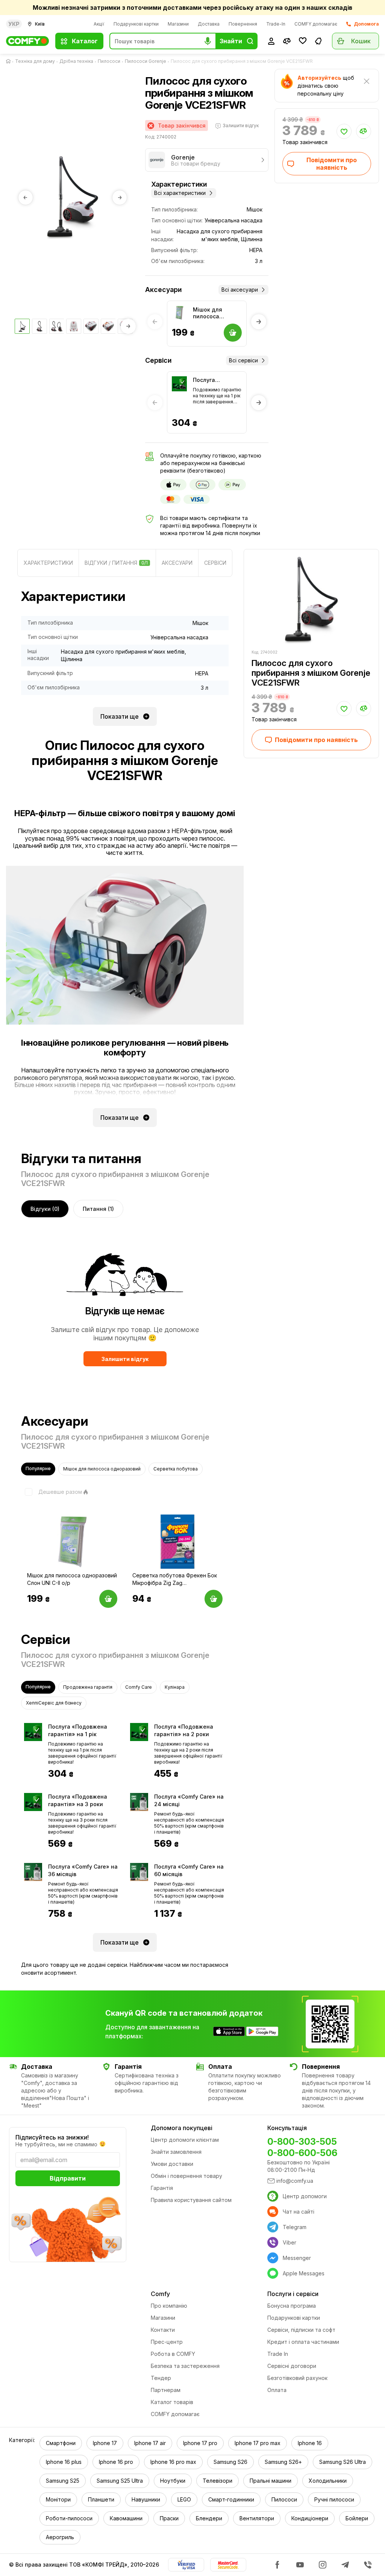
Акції (99, 24)
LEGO (184, 2499)
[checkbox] (52, 1492)
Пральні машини (271, 2481)
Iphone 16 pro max (173, 2462)
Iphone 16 (310, 2443)
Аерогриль (60, 2537)
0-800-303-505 (302, 2142)
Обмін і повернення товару (186, 2176)
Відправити (68, 2178)
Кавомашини (126, 2518)
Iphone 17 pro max (258, 2443)
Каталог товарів (172, 2402)
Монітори (58, 2499)
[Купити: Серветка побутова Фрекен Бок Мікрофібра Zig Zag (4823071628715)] (214, 1599)
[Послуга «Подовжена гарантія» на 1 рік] (179, 384)
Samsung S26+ (283, 2462)
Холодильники (328, 2481)
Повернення (243, 24)
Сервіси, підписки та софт (301, 2330)
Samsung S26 (230, 2462)
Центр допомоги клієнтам (185, 2140)
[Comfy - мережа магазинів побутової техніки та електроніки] (28, 41)
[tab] (48, 563)
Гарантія (162, 2188)
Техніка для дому (35, 61)
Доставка (209, 24)
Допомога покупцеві (182, 2128)
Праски (169, 2518)
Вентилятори (257, 2518)
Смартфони (61, 2443)
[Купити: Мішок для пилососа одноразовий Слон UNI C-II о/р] (108, 1599)
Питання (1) (98, 1209)
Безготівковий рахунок (297, 2378)
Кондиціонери (310, 2518)
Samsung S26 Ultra (343, 2462)
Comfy (160, 2294)
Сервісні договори (292, 2366)
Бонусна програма (292, 2306)
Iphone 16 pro (116, 2462)
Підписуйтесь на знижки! (52, 2137)
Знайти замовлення (176, 2152)
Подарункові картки (136, 24)
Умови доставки (172, 2164)
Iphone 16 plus (64, 2462)
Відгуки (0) (45, 1209)
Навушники (146, 2499)
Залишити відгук (125, 1359)
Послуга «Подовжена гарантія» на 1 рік (217, 380)
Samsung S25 (63, 2481)
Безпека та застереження (185, 2366)
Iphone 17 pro (200, 2443)
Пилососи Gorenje (146, 61)
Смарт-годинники (231, 2499)
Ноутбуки (173, 2481)
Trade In (278, 2354)
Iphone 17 (105, 2443)
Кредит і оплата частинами (303, 2342)
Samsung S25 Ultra (120, 2481)
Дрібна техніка (76, 61)
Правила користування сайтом (191, 2200)
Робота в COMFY (173, 2354)
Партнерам (166, 2390)
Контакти (163, 2330)
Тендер (161, 2378)
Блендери (209, 2518)
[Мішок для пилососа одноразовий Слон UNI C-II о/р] (179, 313)
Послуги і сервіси (293, 2294)
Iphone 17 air (150, 2443)
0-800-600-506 (302, 2153)
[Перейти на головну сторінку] (10, 61)
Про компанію (169, 2306)
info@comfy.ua (295, 2181)
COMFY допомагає (316, 24)
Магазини (178, 24)
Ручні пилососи (334, 2499)
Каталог (85, 41)
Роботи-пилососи (69, 2518)
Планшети (101, 2499)
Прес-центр (167, 2342)
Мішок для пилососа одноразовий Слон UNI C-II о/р (216, 313)
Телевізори (218, 2481)
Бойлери (357, 2518)
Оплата (277, 2390)
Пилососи (109, 61)
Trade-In (276, 24)
